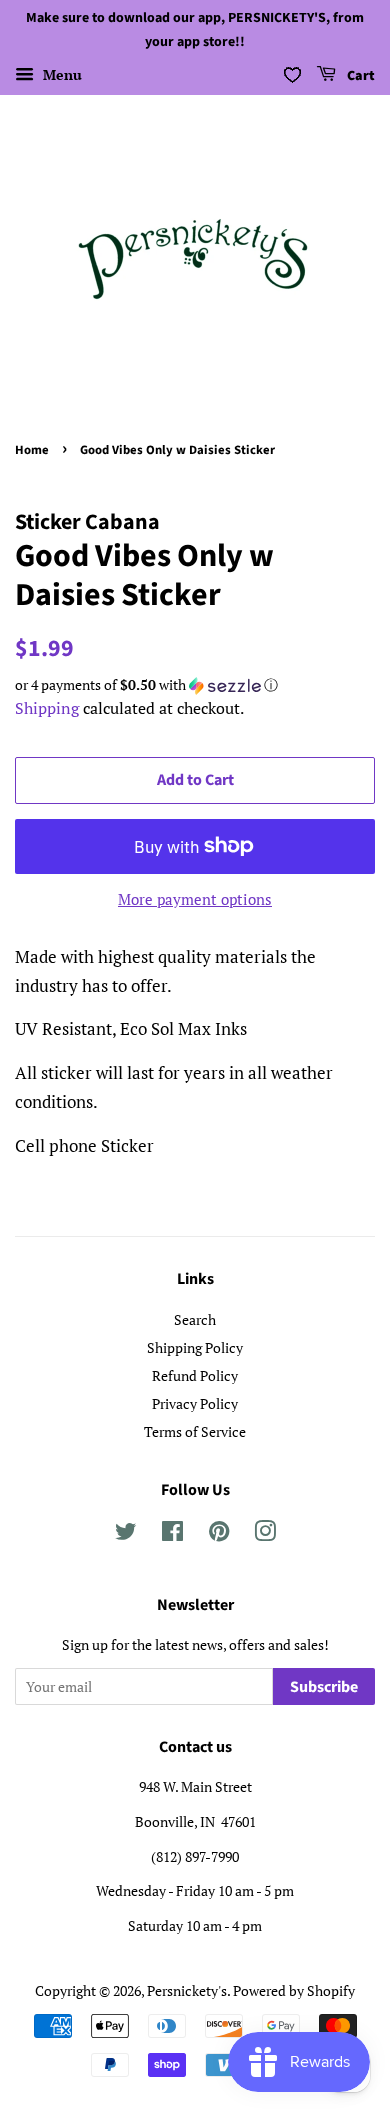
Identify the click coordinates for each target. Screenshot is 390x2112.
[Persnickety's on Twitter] (126, 1534)
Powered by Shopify (294, 1990)
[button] (195, 685)
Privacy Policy (195, 1403)
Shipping (47, 708)
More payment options (195, 899)
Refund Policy (195, 1375)
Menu (60, 74)
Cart (359, 76)
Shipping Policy (195, 1347)
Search (195, 1319)
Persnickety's (187, 1990)
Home (32, 450)
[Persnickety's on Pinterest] (219, 1534)
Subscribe (324, 1687)
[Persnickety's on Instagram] (265, 1534)
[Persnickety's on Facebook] (172, 1534)
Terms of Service (195, 1431)
